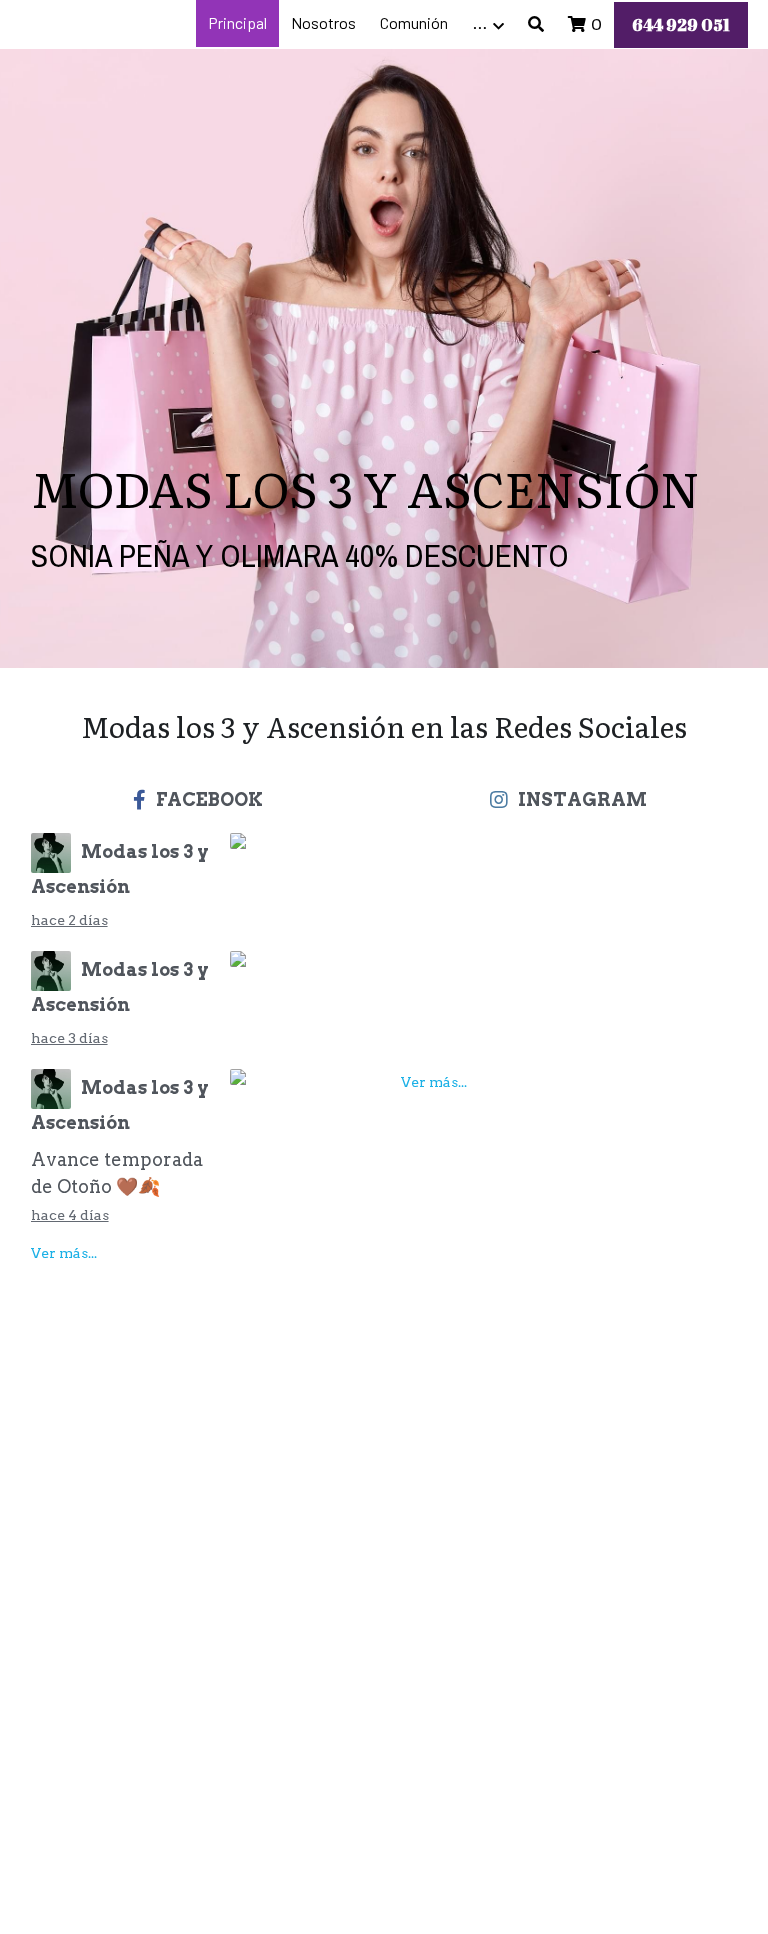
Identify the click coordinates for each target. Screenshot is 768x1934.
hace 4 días (70, 1215)
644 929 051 (681, 25)
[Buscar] (536, 24)
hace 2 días (69, 920)
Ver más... (64, 1253)
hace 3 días (69, 1038)
